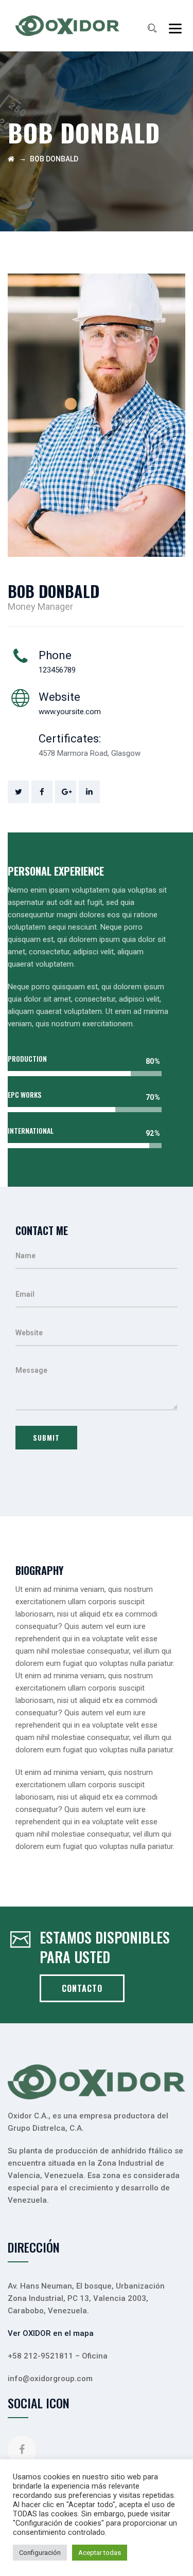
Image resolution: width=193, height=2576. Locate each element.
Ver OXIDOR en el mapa (51, 2333)
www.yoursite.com (70, 712)
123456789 (57, 670)
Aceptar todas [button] (100, 2553)
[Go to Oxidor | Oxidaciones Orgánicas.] (11, 159)
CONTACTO (82, 1988)
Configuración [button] (40, 2553)
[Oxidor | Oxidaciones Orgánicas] (67, 26)
